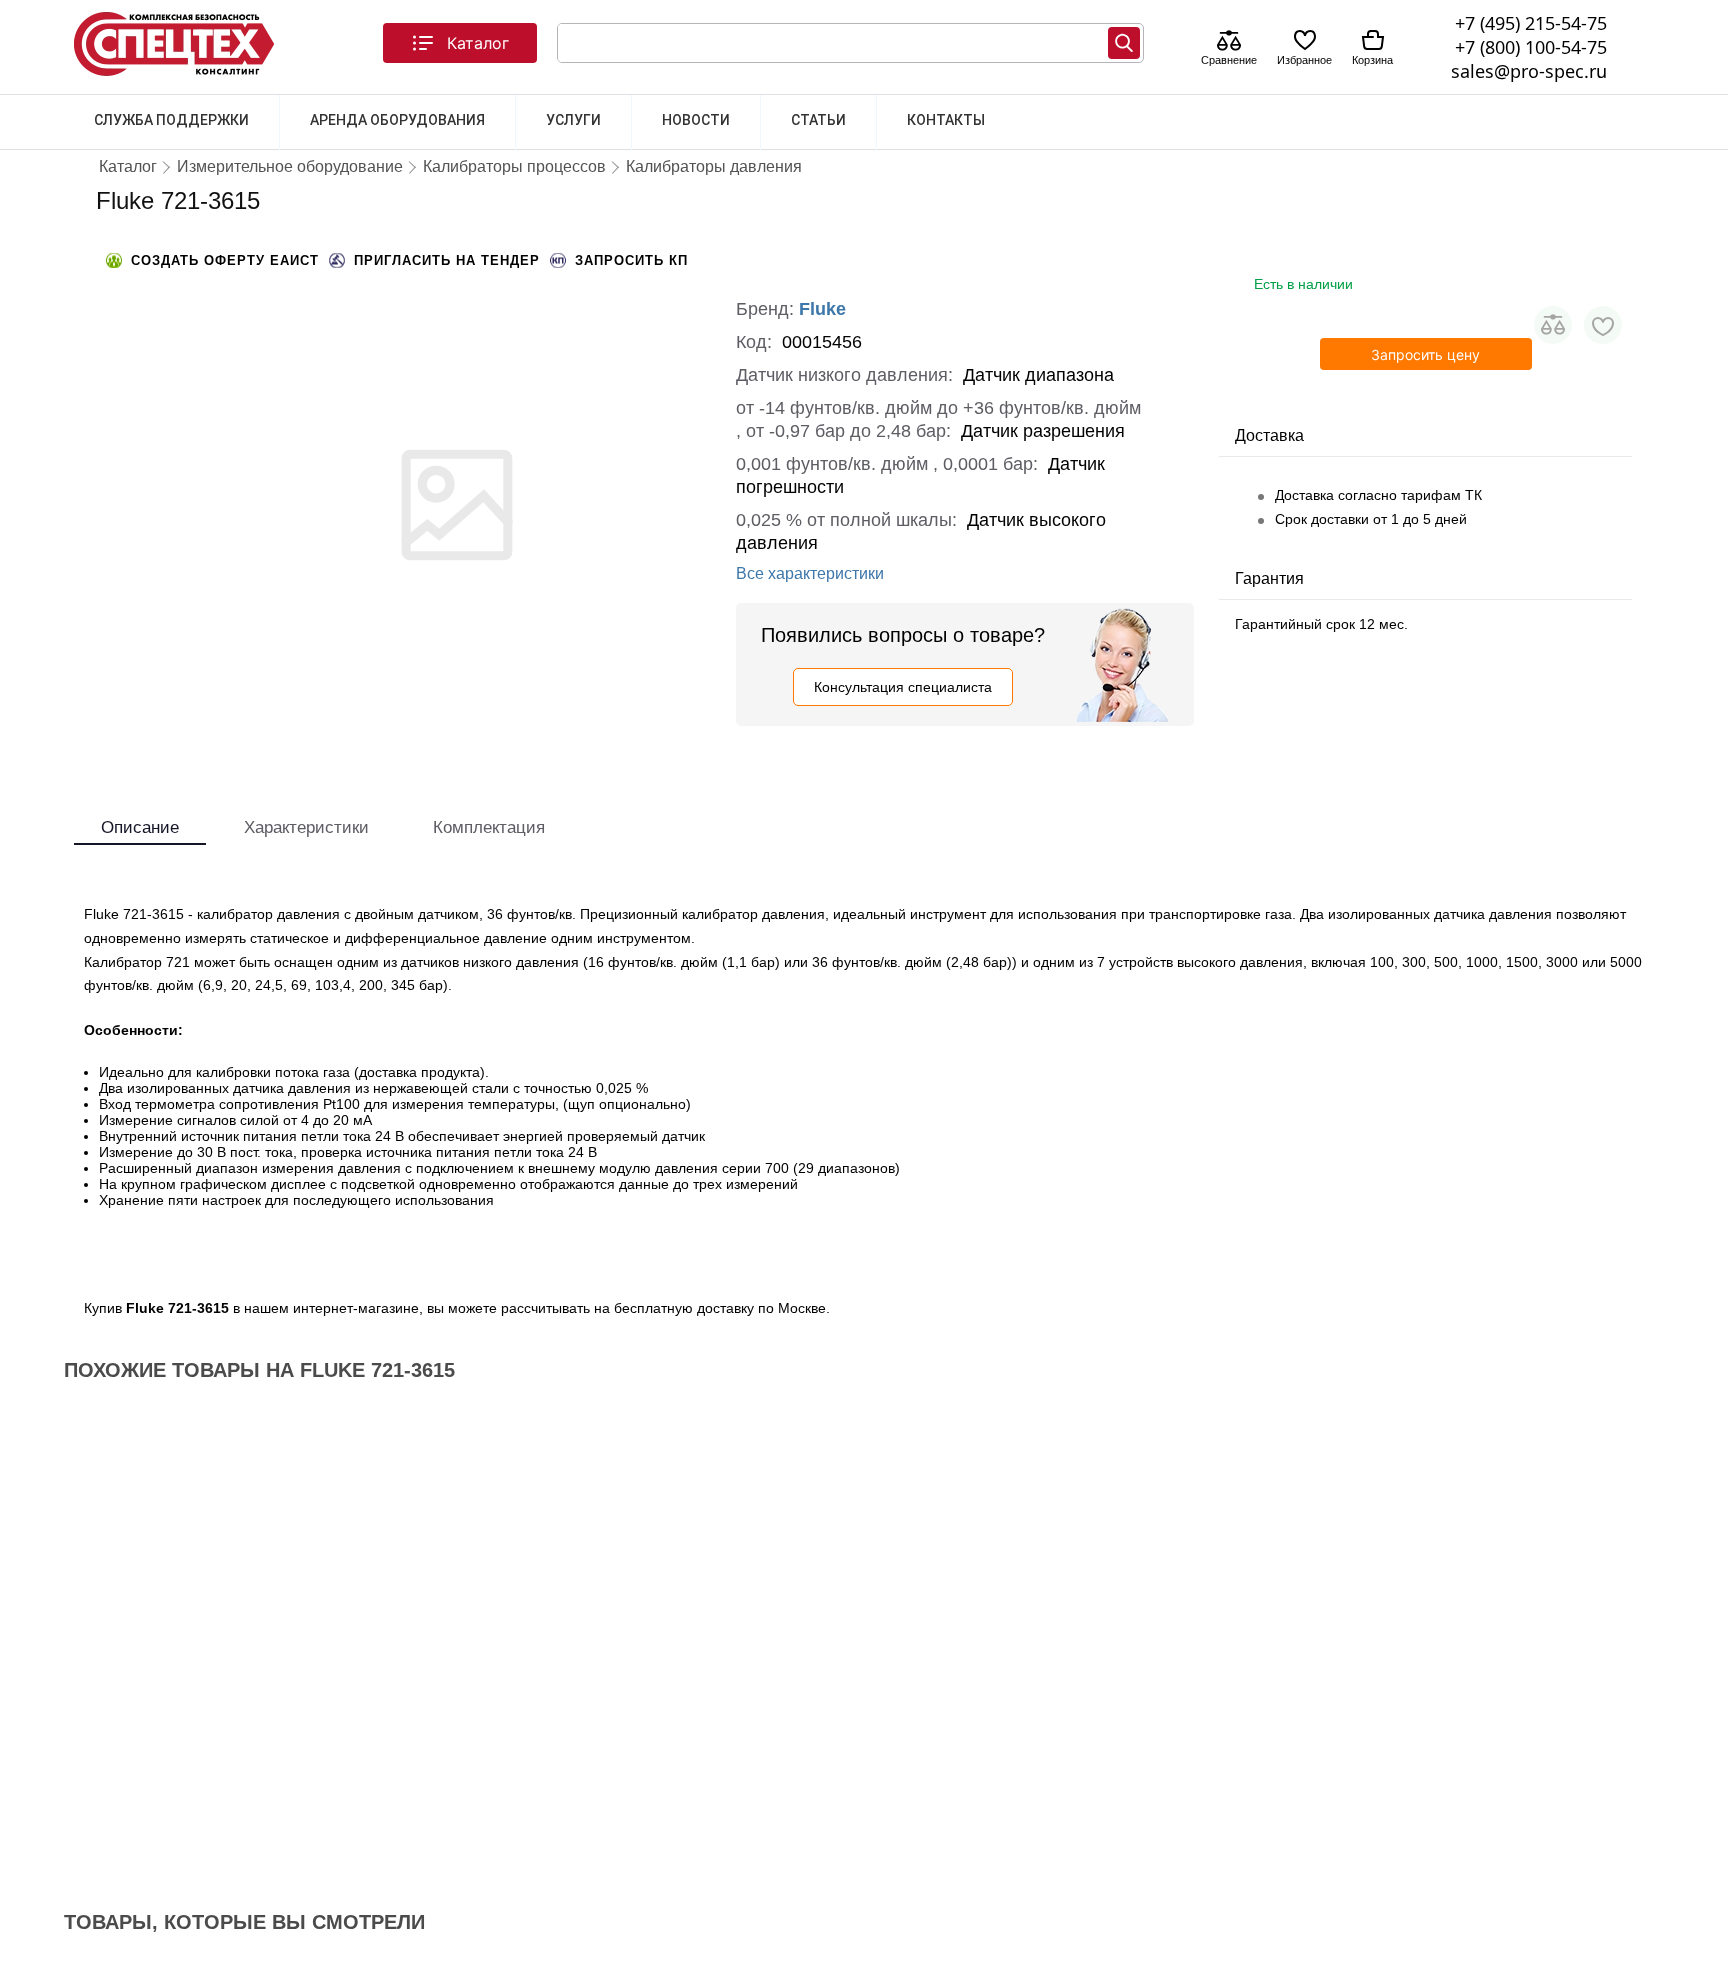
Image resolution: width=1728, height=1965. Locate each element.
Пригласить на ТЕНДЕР (447, 260)
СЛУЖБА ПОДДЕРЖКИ (171, 120)
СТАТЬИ (818, 120)
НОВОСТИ (696, 120)
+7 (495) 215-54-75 (1531, 23)
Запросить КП (631, 260)
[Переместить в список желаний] (1603, 325)
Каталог (478, 43)
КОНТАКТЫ (946, 120)
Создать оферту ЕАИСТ (225, 260)
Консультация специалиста (903, 687)
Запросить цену (1425, 354)
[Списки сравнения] (1229, 42)
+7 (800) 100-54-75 (1531, 47)
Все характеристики (810, 573)
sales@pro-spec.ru (1529, 71)
